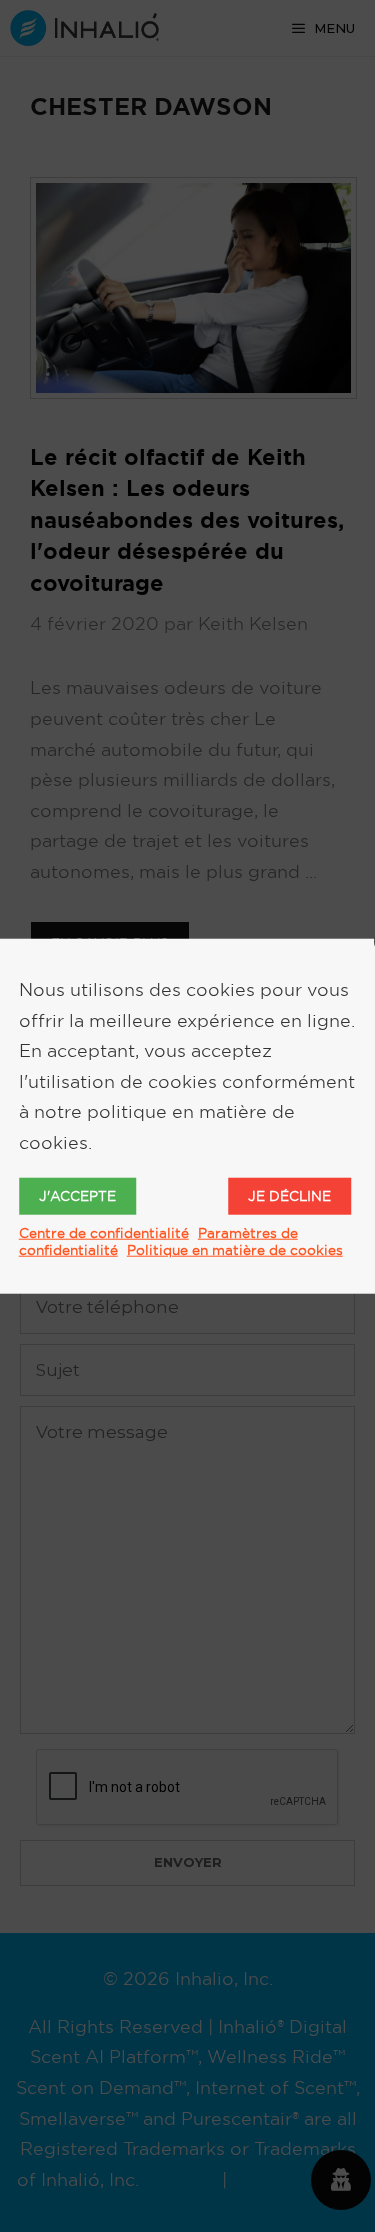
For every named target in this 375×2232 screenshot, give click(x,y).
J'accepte (77, 1195)
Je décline (289, 1195)
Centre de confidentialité (104, 1232)
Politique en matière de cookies (235, 1249)
